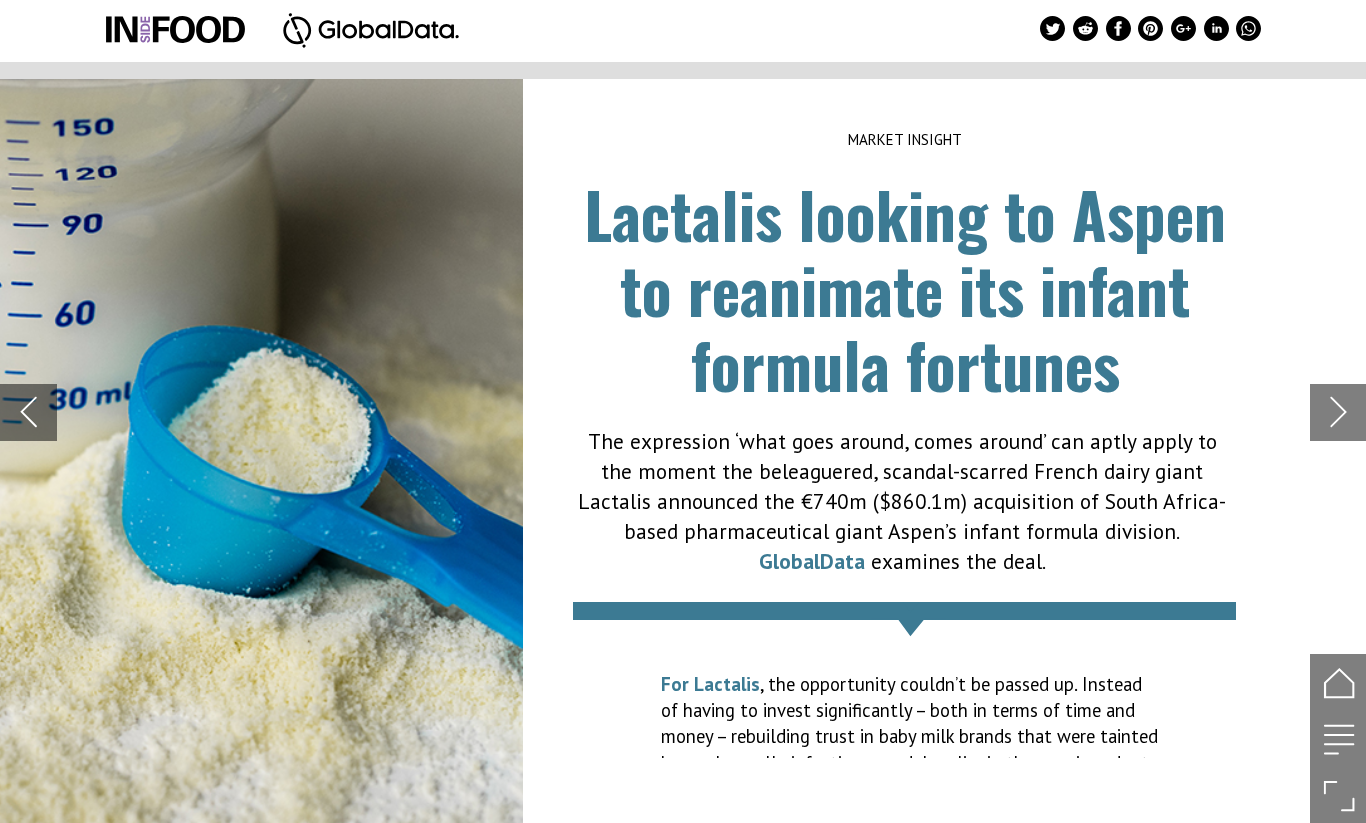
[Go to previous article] (28, 412)
